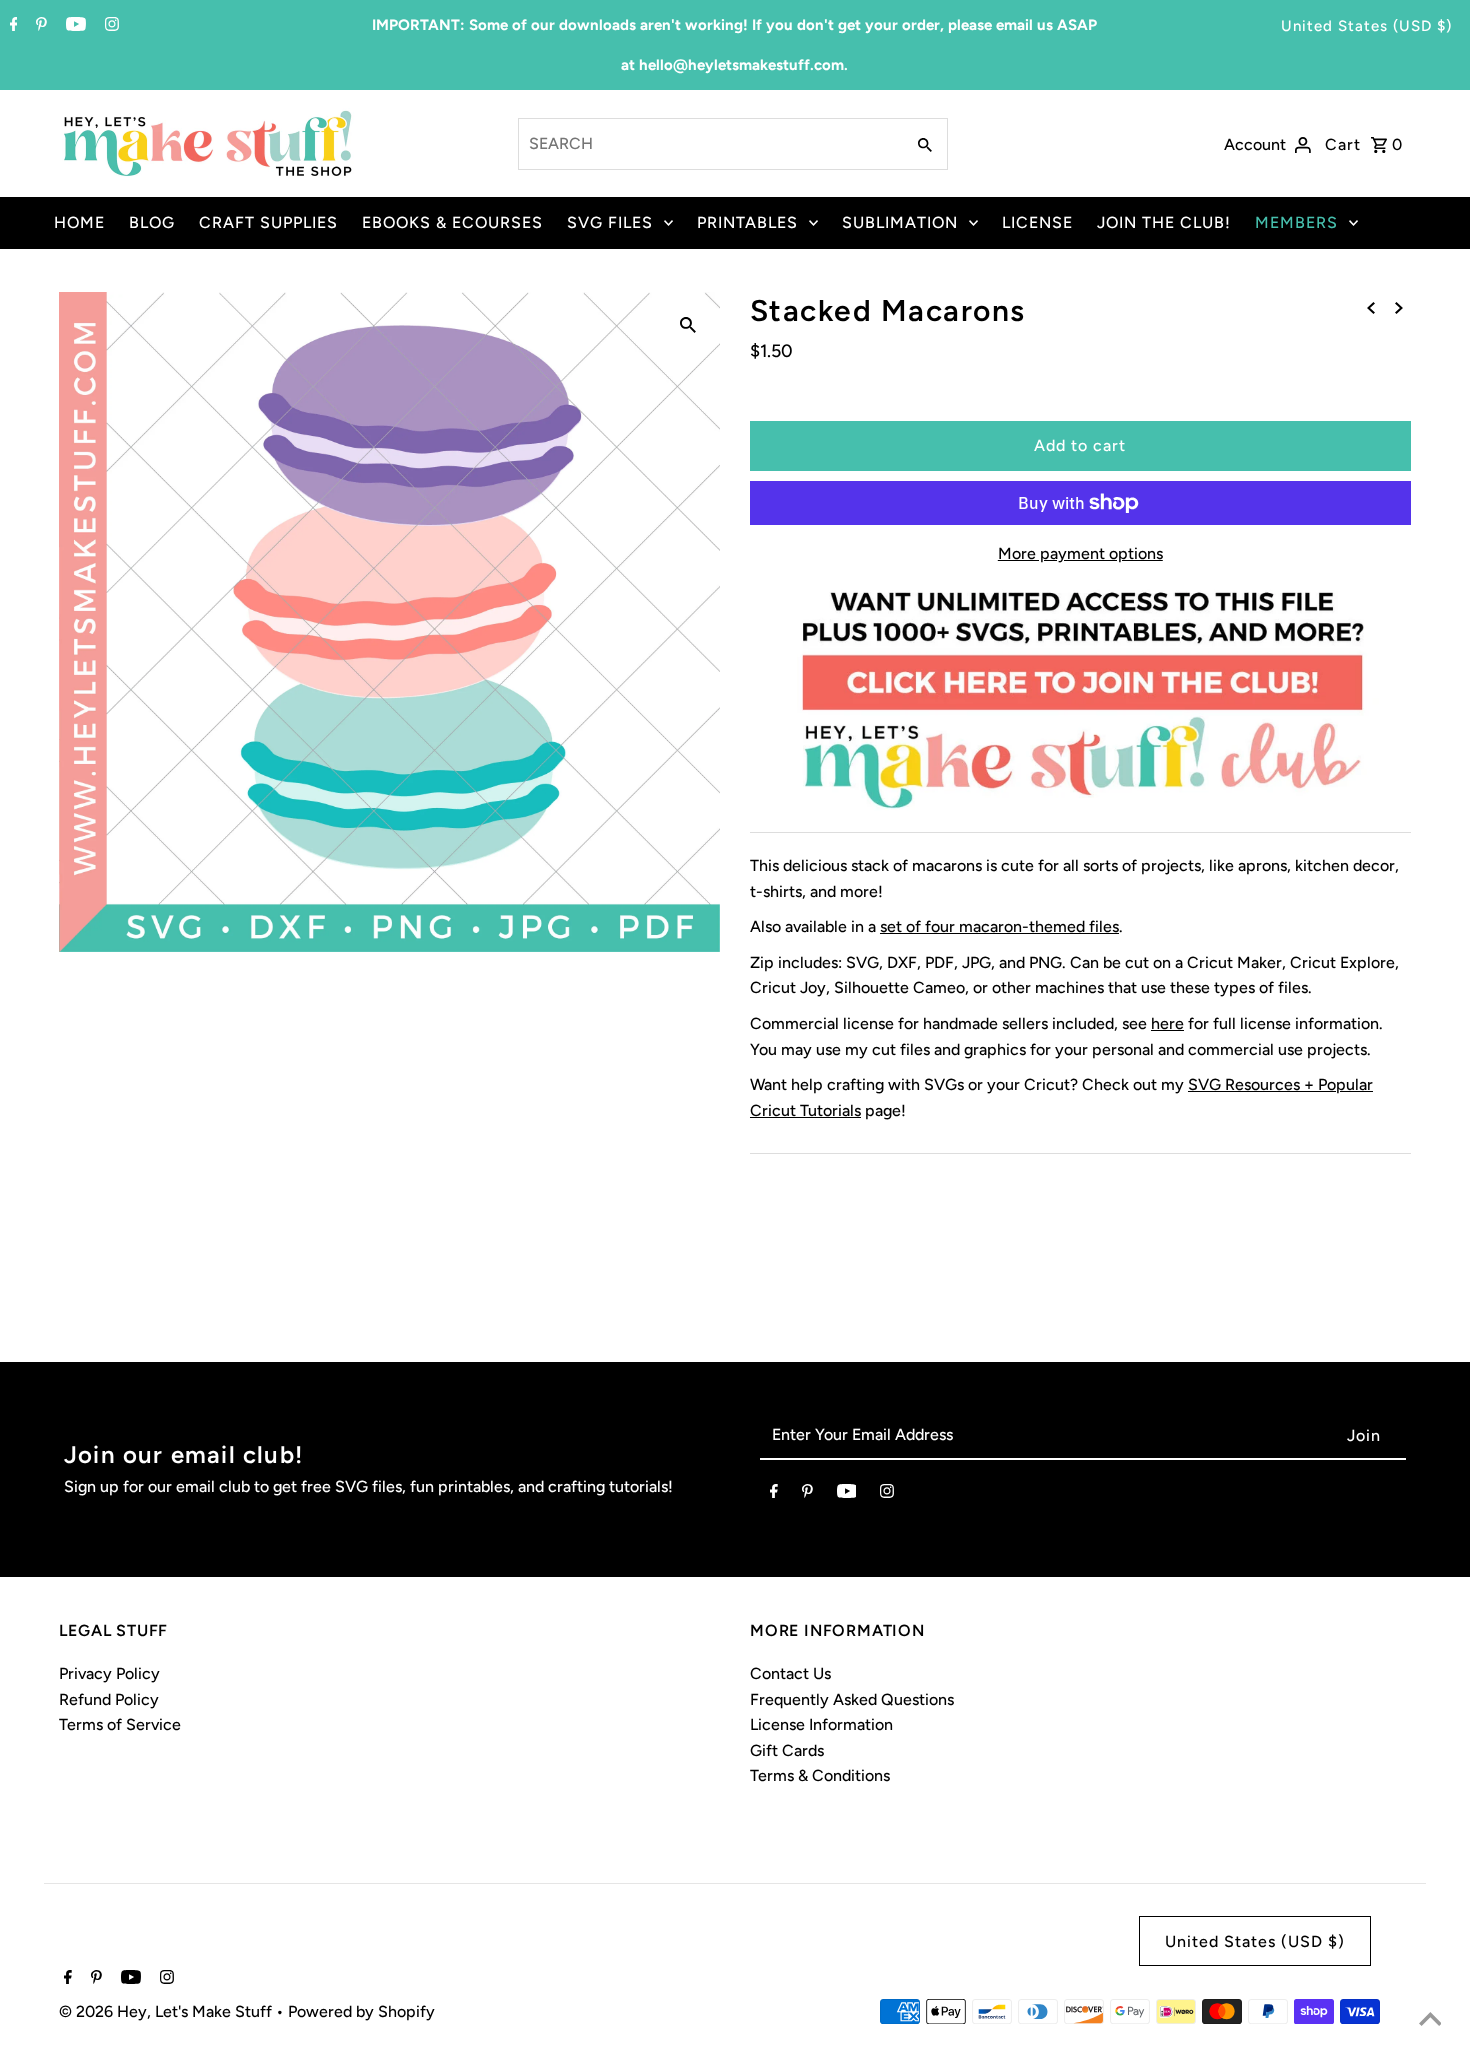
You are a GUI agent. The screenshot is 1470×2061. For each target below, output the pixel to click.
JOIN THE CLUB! (1164, 222)
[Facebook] (11, 26)
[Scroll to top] (1430, 2021)
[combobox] (709, 144)
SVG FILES (610, 222)
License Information (821, 1724)
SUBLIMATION (900, 222)
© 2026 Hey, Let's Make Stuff (167, 2011)
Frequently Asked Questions (852, 1699)
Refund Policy (109, 1699)
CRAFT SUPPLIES (268, 222)
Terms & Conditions (820, 1775)
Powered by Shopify (361, 2011)
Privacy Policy (109, 1673)
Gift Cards (787, 1750)
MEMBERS (1296, 222)
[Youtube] (73, 26)
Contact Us (790, 1673)
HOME (79, 222)
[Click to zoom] (688, 324)
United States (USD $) (1366, 26)
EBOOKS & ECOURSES (452, 222)
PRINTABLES (747, 222)
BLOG (152, 222)
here (1167, 1023)
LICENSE (1037, 222)
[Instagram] (109, 26)
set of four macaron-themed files (999, 926)
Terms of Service (120, 1724)
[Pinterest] (39, 26)
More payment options (1080, 553)
